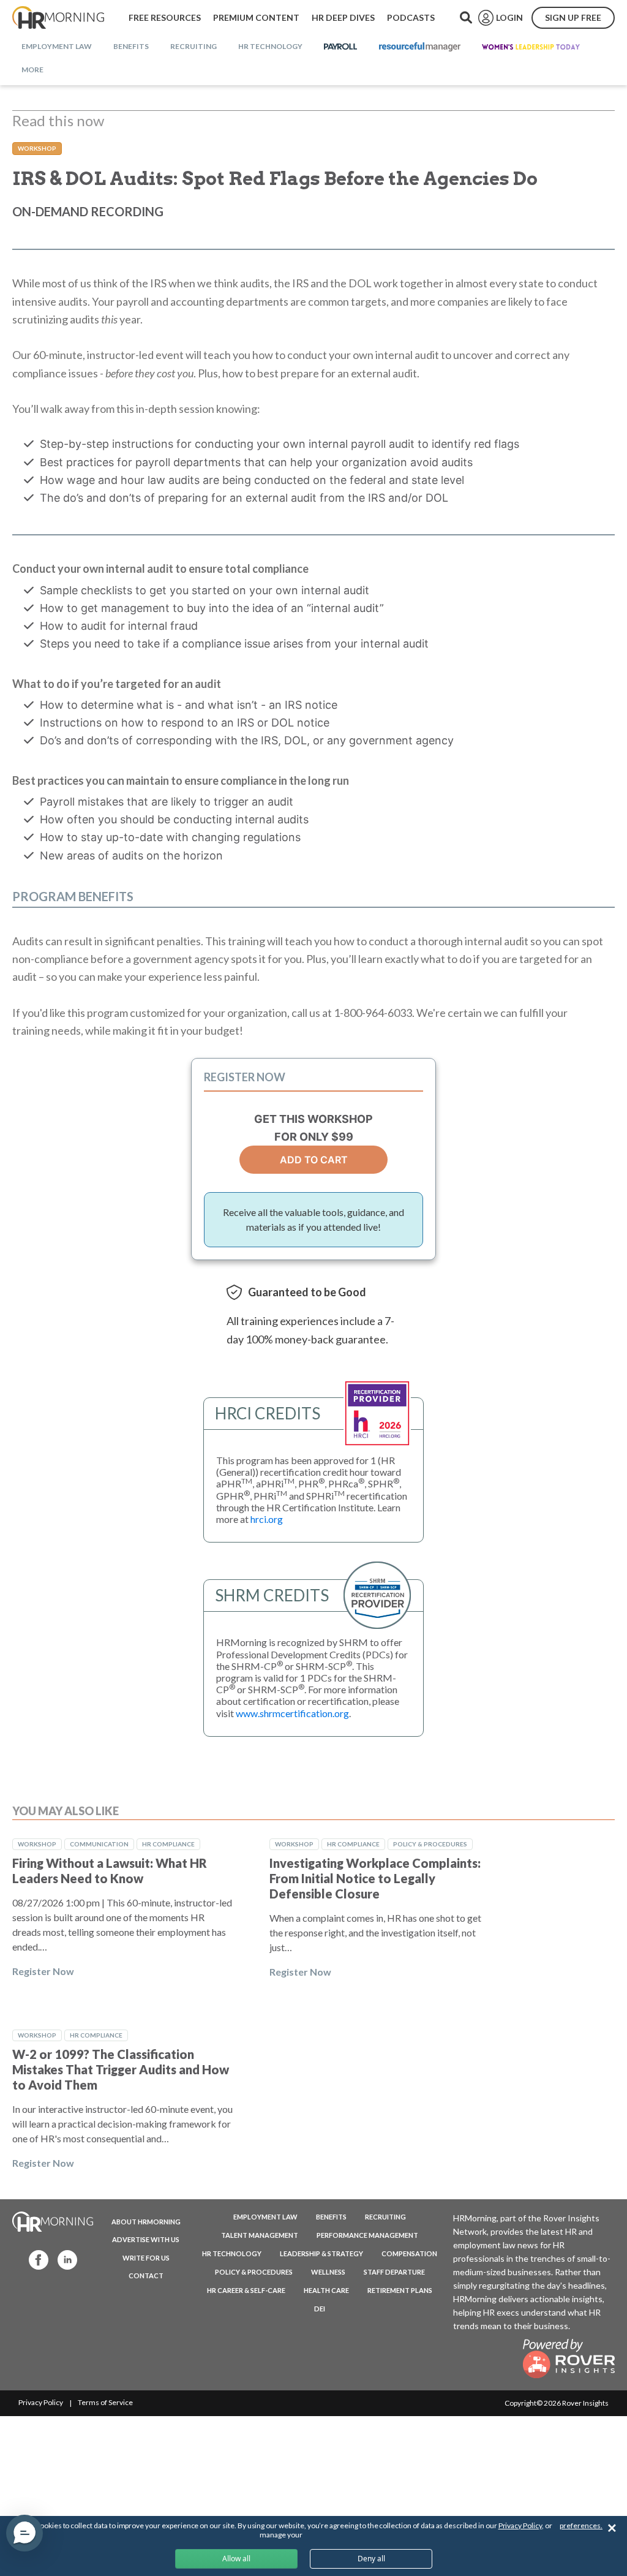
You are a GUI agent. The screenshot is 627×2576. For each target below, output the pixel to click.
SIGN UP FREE (573, 17)
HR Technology (232, 2253)
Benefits (331, 2217)
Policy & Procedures (430, 1844)
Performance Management (367, 2235)
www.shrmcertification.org (292, 1713)
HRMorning (58, 18)
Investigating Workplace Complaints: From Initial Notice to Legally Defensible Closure (375, 1878)
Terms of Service (105, 2402)
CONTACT (146, 2276)
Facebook (35, 2259)
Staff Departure (394, 2272)
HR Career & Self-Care (246, 2290)
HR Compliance (168, 1844)
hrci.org (267, 1519)
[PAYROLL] (341, 47)
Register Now (43, 1971)
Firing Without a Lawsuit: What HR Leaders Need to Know (110, 1871)
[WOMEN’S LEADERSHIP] (531, 47)
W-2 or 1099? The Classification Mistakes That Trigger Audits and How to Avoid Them (121, 2069)
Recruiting (385, 2217)
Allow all (236, 2559)
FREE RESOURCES (165, 17)
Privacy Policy (41, 2402)
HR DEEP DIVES (343, 17)
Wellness (328, 2272)
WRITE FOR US (146, 2258)
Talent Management (260, 2235)
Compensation (409, 2253)
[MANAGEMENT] (420, 47)
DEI (320, 2309)
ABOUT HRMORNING (146, 2222)
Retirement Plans (400, 2290)
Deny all (371, 2559)
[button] (24, 2533)
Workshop (37, 148)
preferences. (581, 2525)
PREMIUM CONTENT (256, 17)
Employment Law (265, 2217)
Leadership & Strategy (321, 2253)
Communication (99, 1844)
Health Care (326, 2290)
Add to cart (314, 1160)
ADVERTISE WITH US (146, 2239)
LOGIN (509, 17)
